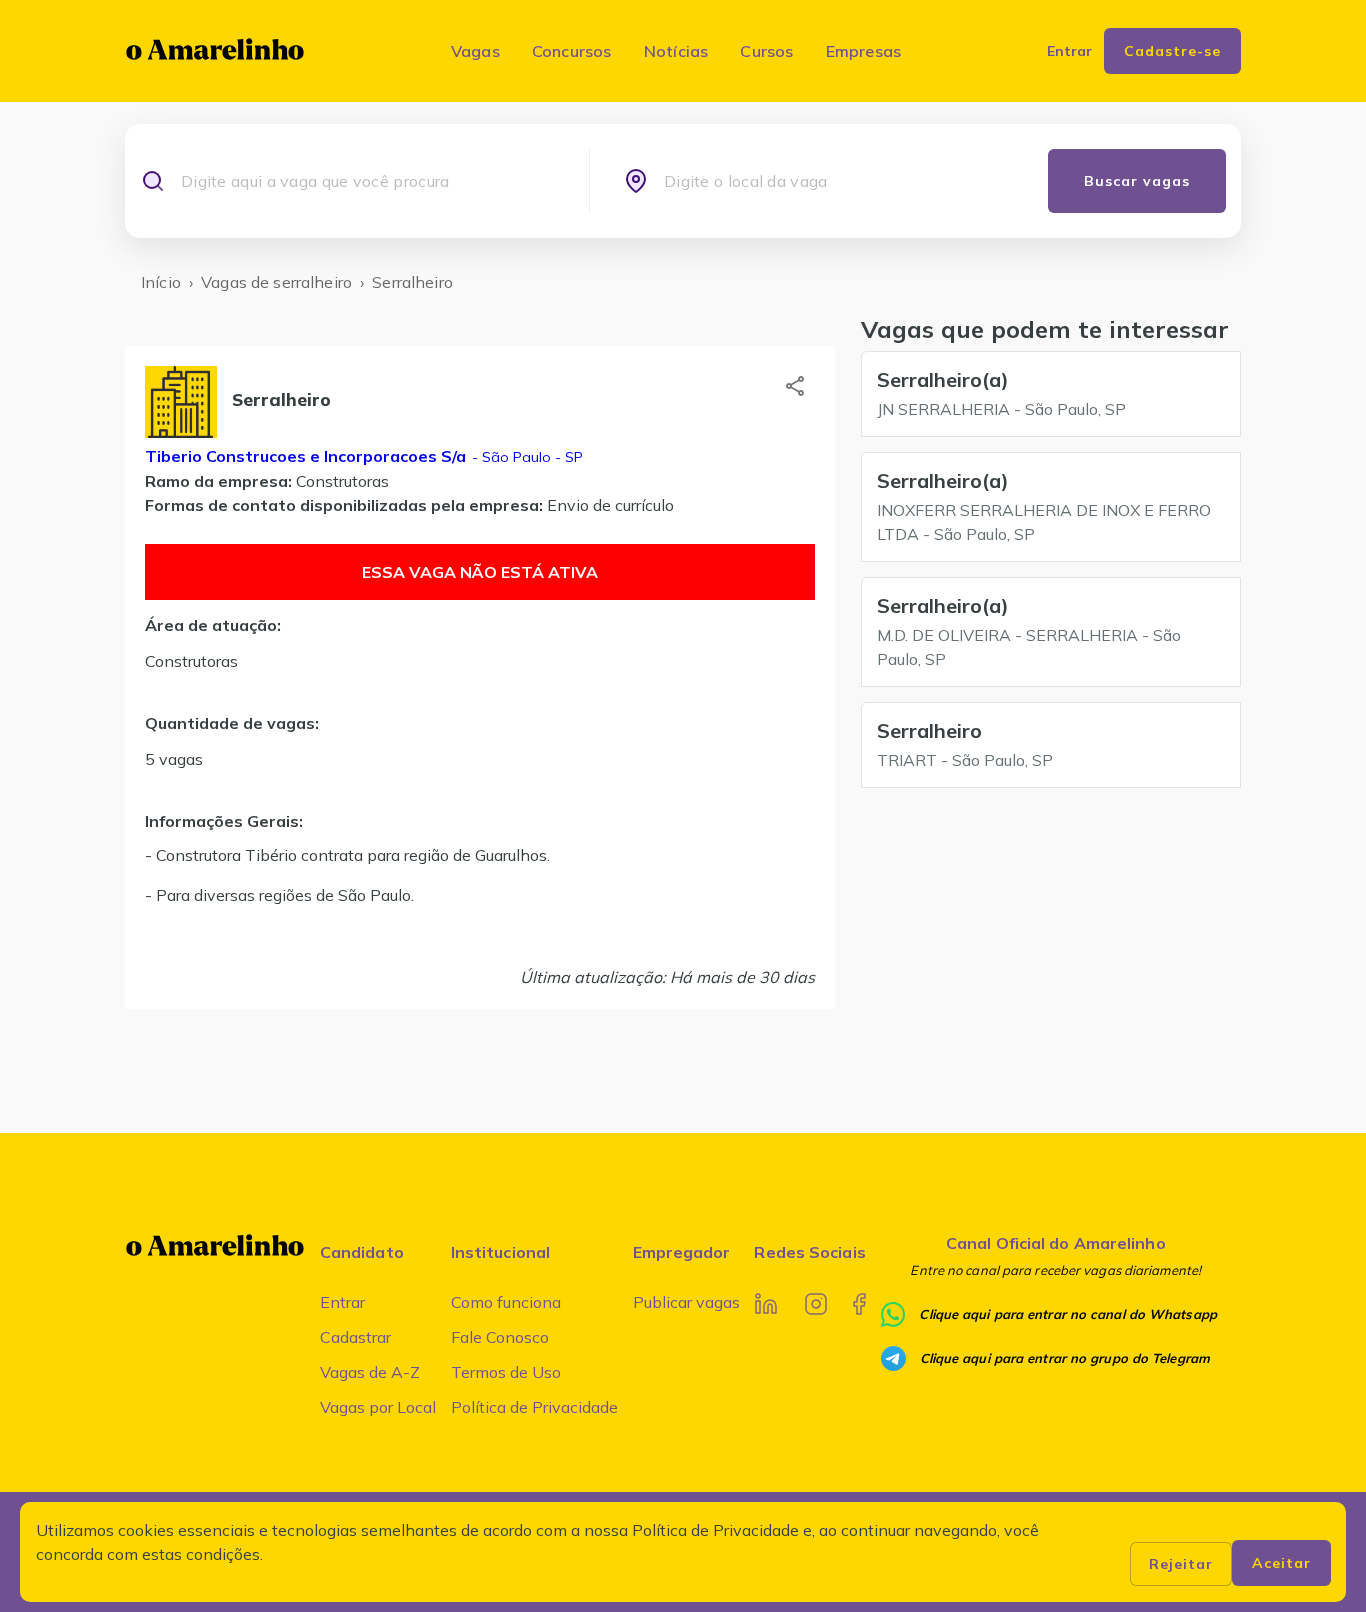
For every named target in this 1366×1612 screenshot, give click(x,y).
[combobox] (367, 181)
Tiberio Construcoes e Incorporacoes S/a (305, 456)
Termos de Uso (506, 1372)
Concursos (572, 51)
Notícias (676, 51)
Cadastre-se (1172, 51)
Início (161, 282)
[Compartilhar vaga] (795, 386)
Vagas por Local (378, 1407)
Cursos (766, 51)
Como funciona (506, 1302)
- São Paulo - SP (525, 457)
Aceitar (1281, 1563)
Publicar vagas (686, 1302)
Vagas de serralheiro (276, 282)
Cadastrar (355, 1337)
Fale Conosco (500, 1337)
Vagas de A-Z (370, 1372)
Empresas (864, 51)
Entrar (342, 1302)
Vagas (475, 51)
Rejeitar (1181, 1564)
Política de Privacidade (534, 1407)
